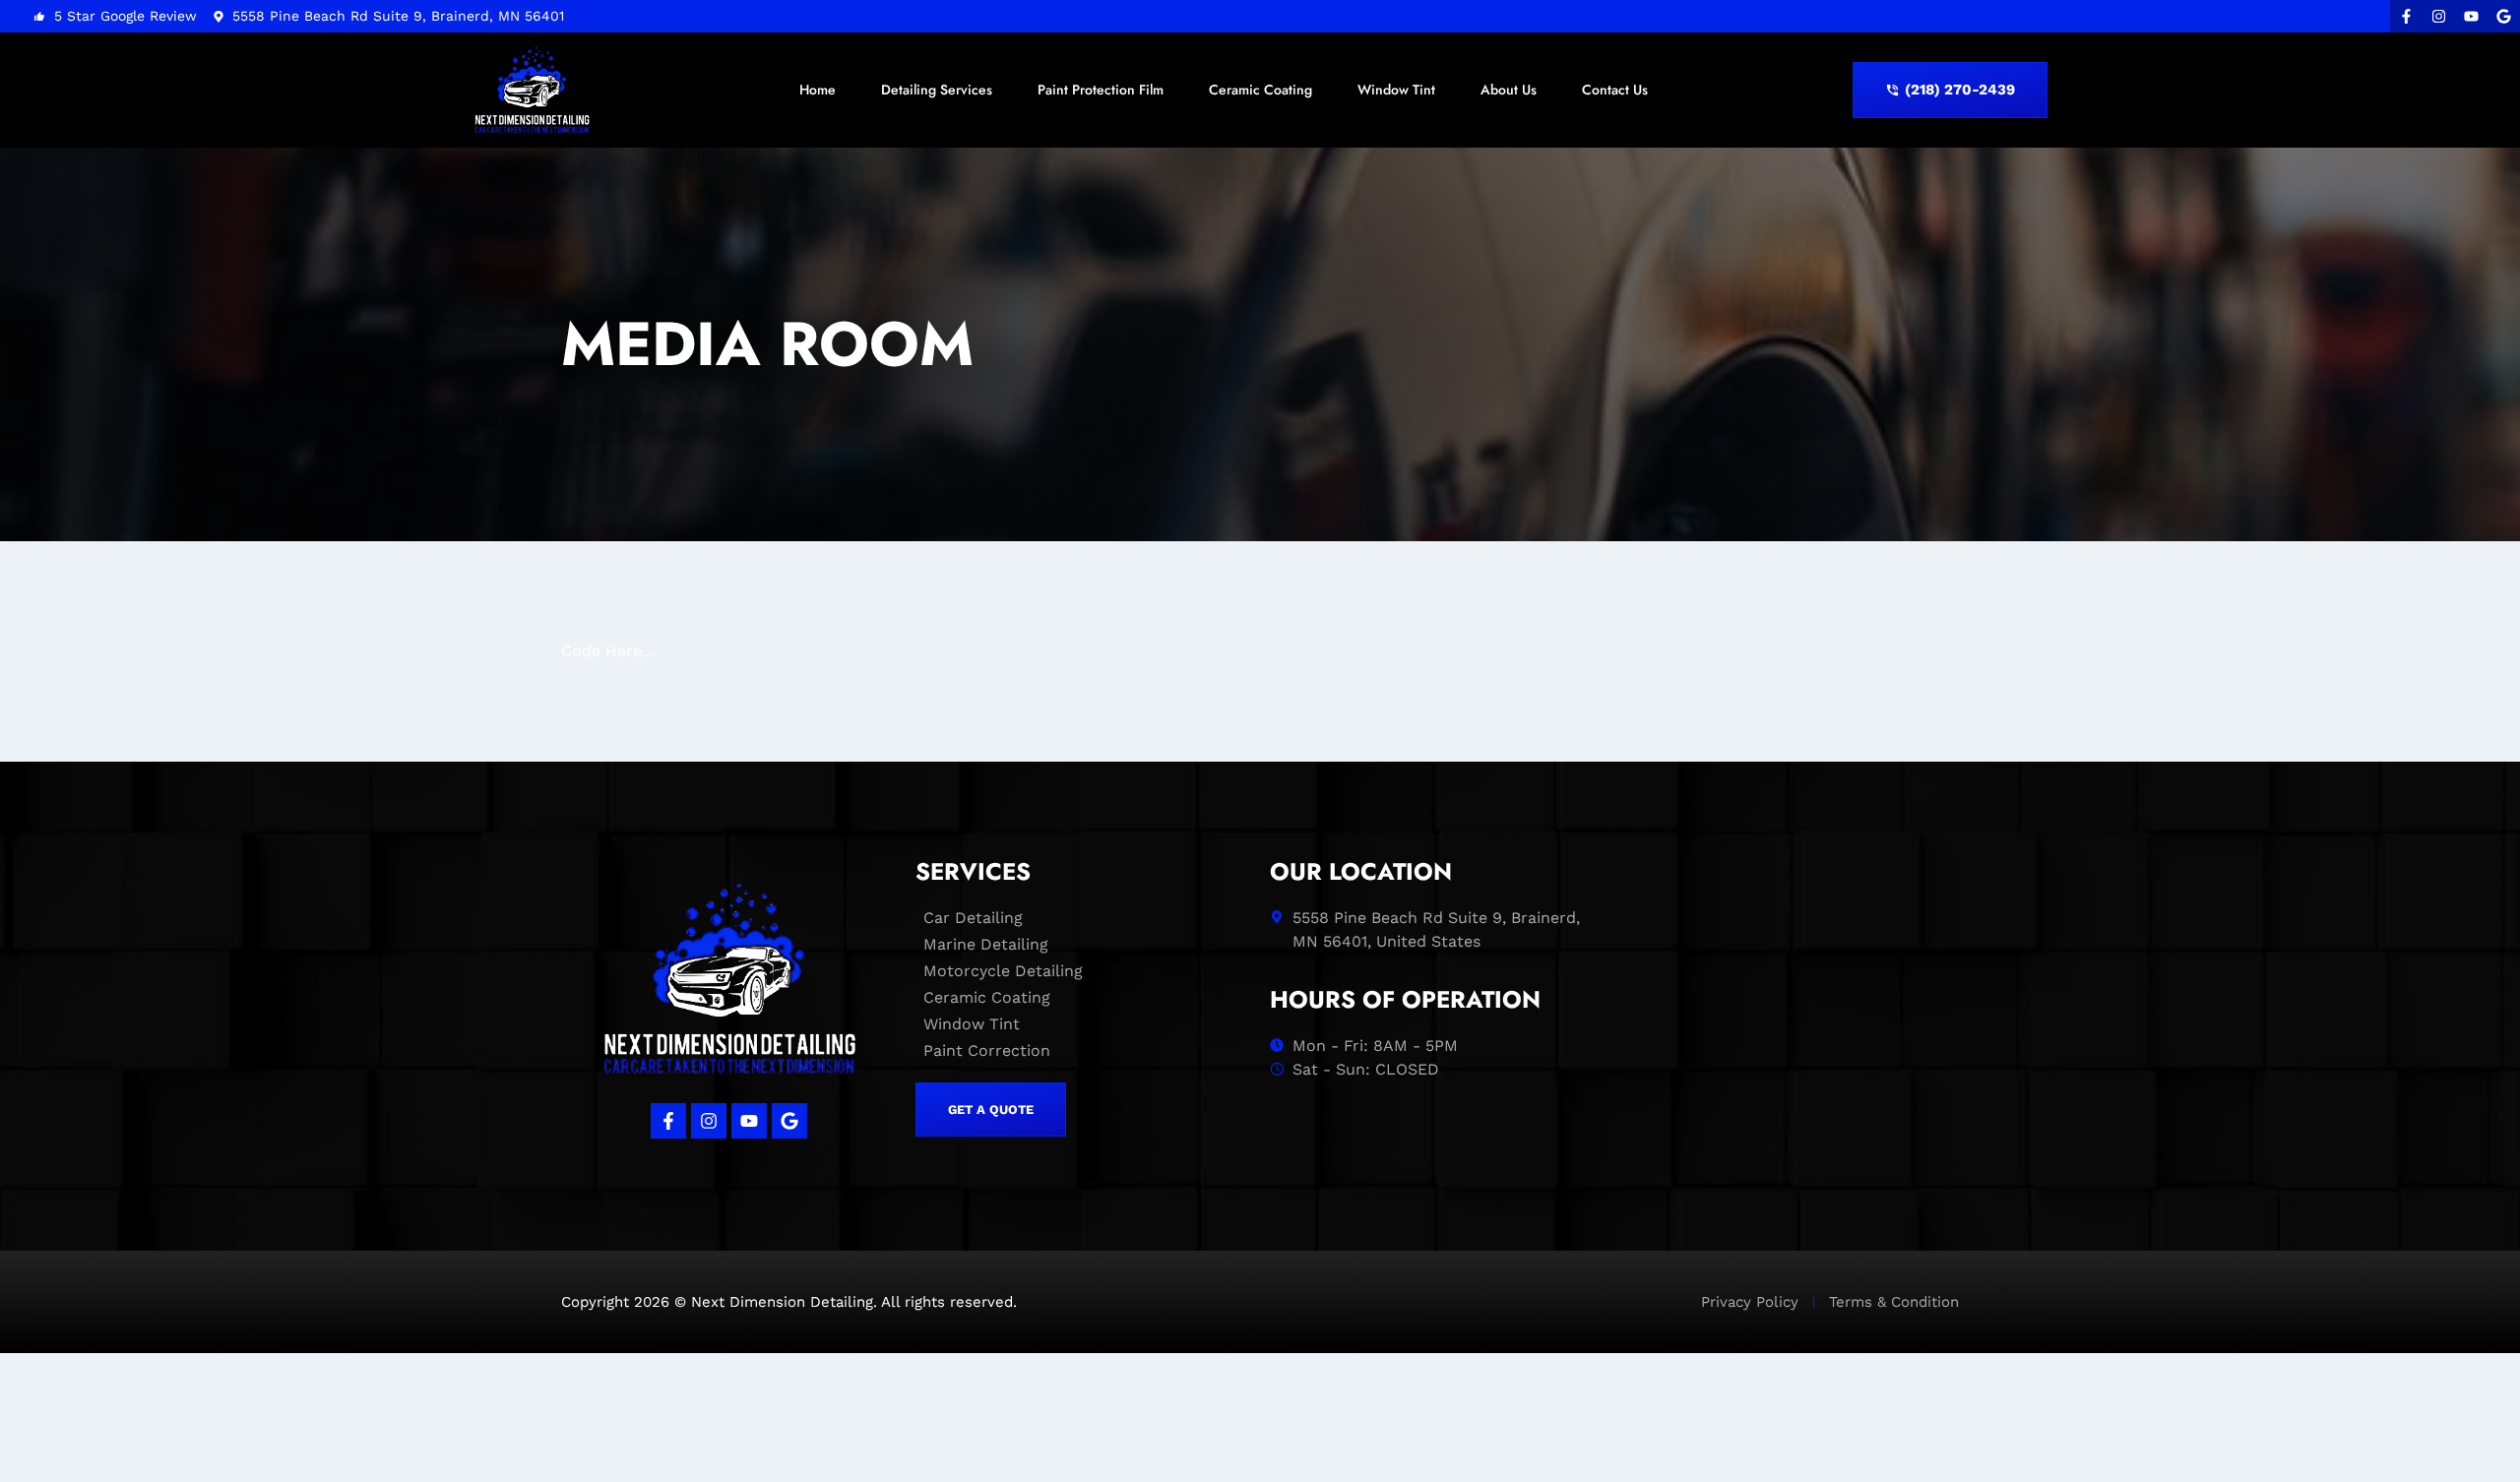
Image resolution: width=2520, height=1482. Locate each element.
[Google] (2504, 16)
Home (818, 90)
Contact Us (1615, 90)
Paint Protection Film (1101, 90)
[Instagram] (2439, 16)
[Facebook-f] (2406, 16)
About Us (1509, 90)
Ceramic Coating (1260, 90)
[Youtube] (2471, 16)
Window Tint (1396, 90)
